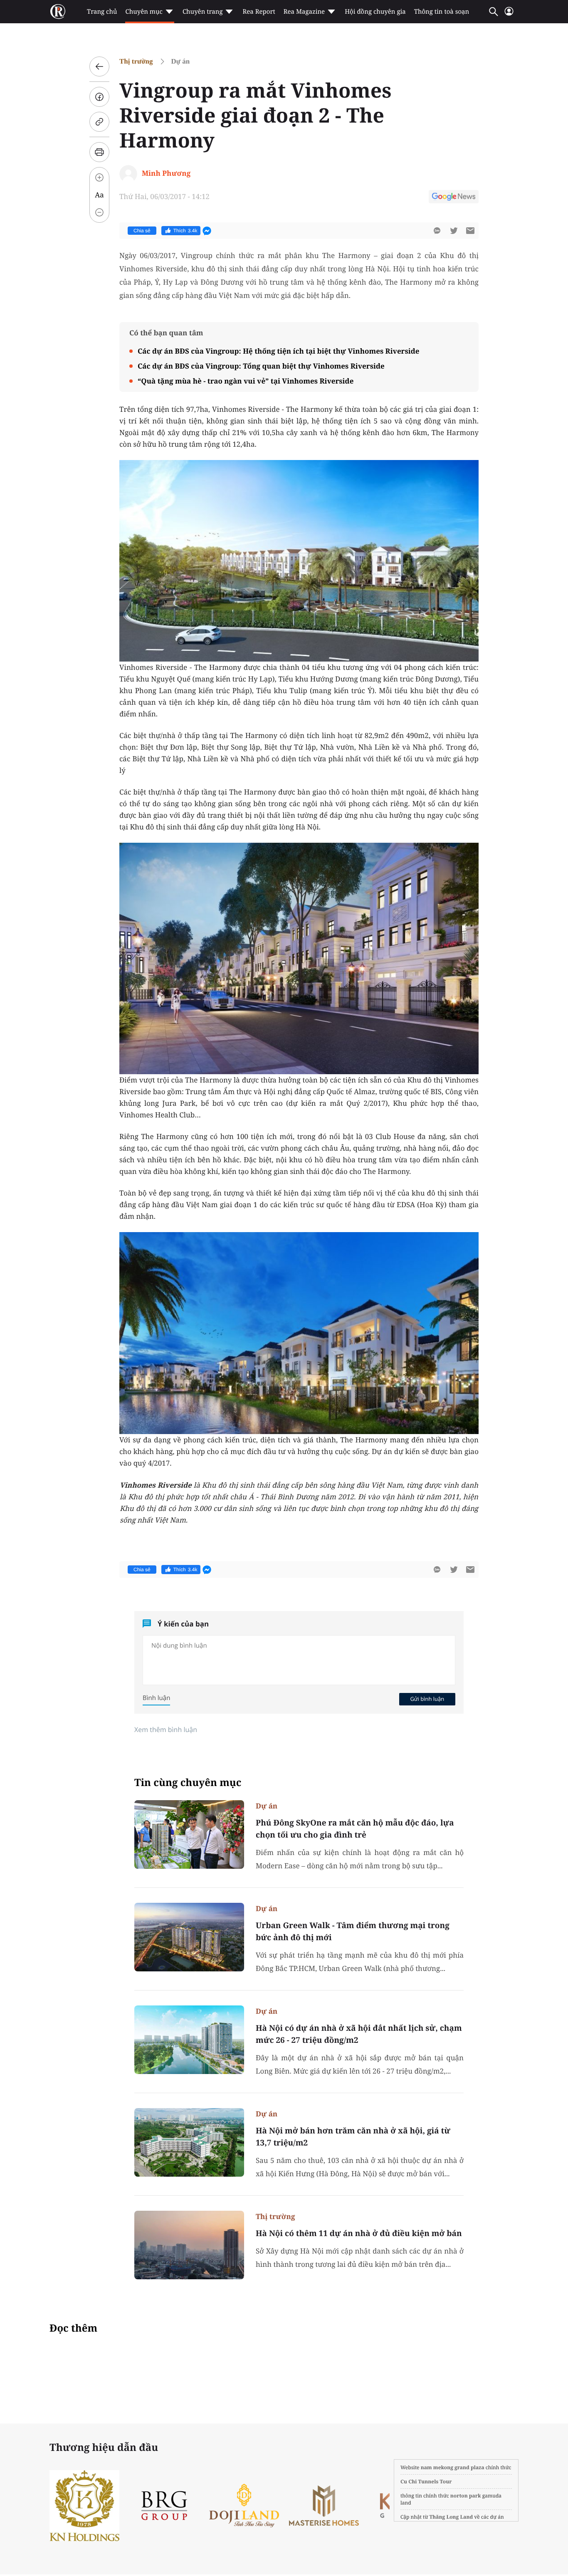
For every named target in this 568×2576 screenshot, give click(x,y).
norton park (466, 2496)
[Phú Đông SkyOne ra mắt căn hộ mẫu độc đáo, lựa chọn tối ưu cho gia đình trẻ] (189, 1834)
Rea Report (259, 12)
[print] (99, 152)
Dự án (181, 61)
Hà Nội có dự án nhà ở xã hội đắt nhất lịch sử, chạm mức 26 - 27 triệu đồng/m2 (359, 2034)
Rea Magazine (304, 12)
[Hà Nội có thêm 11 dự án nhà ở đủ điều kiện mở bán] (189, 2245)
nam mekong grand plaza (453, 2467)
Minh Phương (166, 173)
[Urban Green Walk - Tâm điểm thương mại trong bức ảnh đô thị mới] (189, 1937)
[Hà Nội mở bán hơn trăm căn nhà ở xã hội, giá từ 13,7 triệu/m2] (189, 2142)
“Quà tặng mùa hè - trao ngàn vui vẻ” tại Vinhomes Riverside (246, 381)
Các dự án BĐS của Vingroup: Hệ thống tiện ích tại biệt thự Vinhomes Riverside (279, 351)
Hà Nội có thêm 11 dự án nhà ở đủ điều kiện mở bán (359, 2233)
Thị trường (136, 61)
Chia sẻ (142, 231)
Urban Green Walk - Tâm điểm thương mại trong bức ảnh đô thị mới (353, 1931)
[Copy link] (99, 122)
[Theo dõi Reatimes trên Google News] (454, 198)
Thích (185, 231)
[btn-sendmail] (470, 231)
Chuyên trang (203, 12)
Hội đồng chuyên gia (375, 12)
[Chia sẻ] (99, 97)
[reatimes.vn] (58, 12)
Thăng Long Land (451, 2517)
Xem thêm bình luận (166, 1730)
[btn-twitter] (454, 231)
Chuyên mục (144, 12)
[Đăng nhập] (509, 15)
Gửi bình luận (427, 1699)
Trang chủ (102, 12)
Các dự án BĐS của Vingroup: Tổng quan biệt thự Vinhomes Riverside (261, 366)
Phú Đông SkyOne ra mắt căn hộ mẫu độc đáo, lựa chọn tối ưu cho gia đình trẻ (355, 1829)
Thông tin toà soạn (442, 12)
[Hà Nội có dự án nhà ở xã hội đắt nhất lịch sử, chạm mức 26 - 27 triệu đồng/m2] (189, 2040)
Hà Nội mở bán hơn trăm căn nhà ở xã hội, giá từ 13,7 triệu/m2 (353, 2137)
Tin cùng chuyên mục (188, 1783)
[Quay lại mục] (99, 66)
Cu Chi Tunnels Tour (426, 2481)
